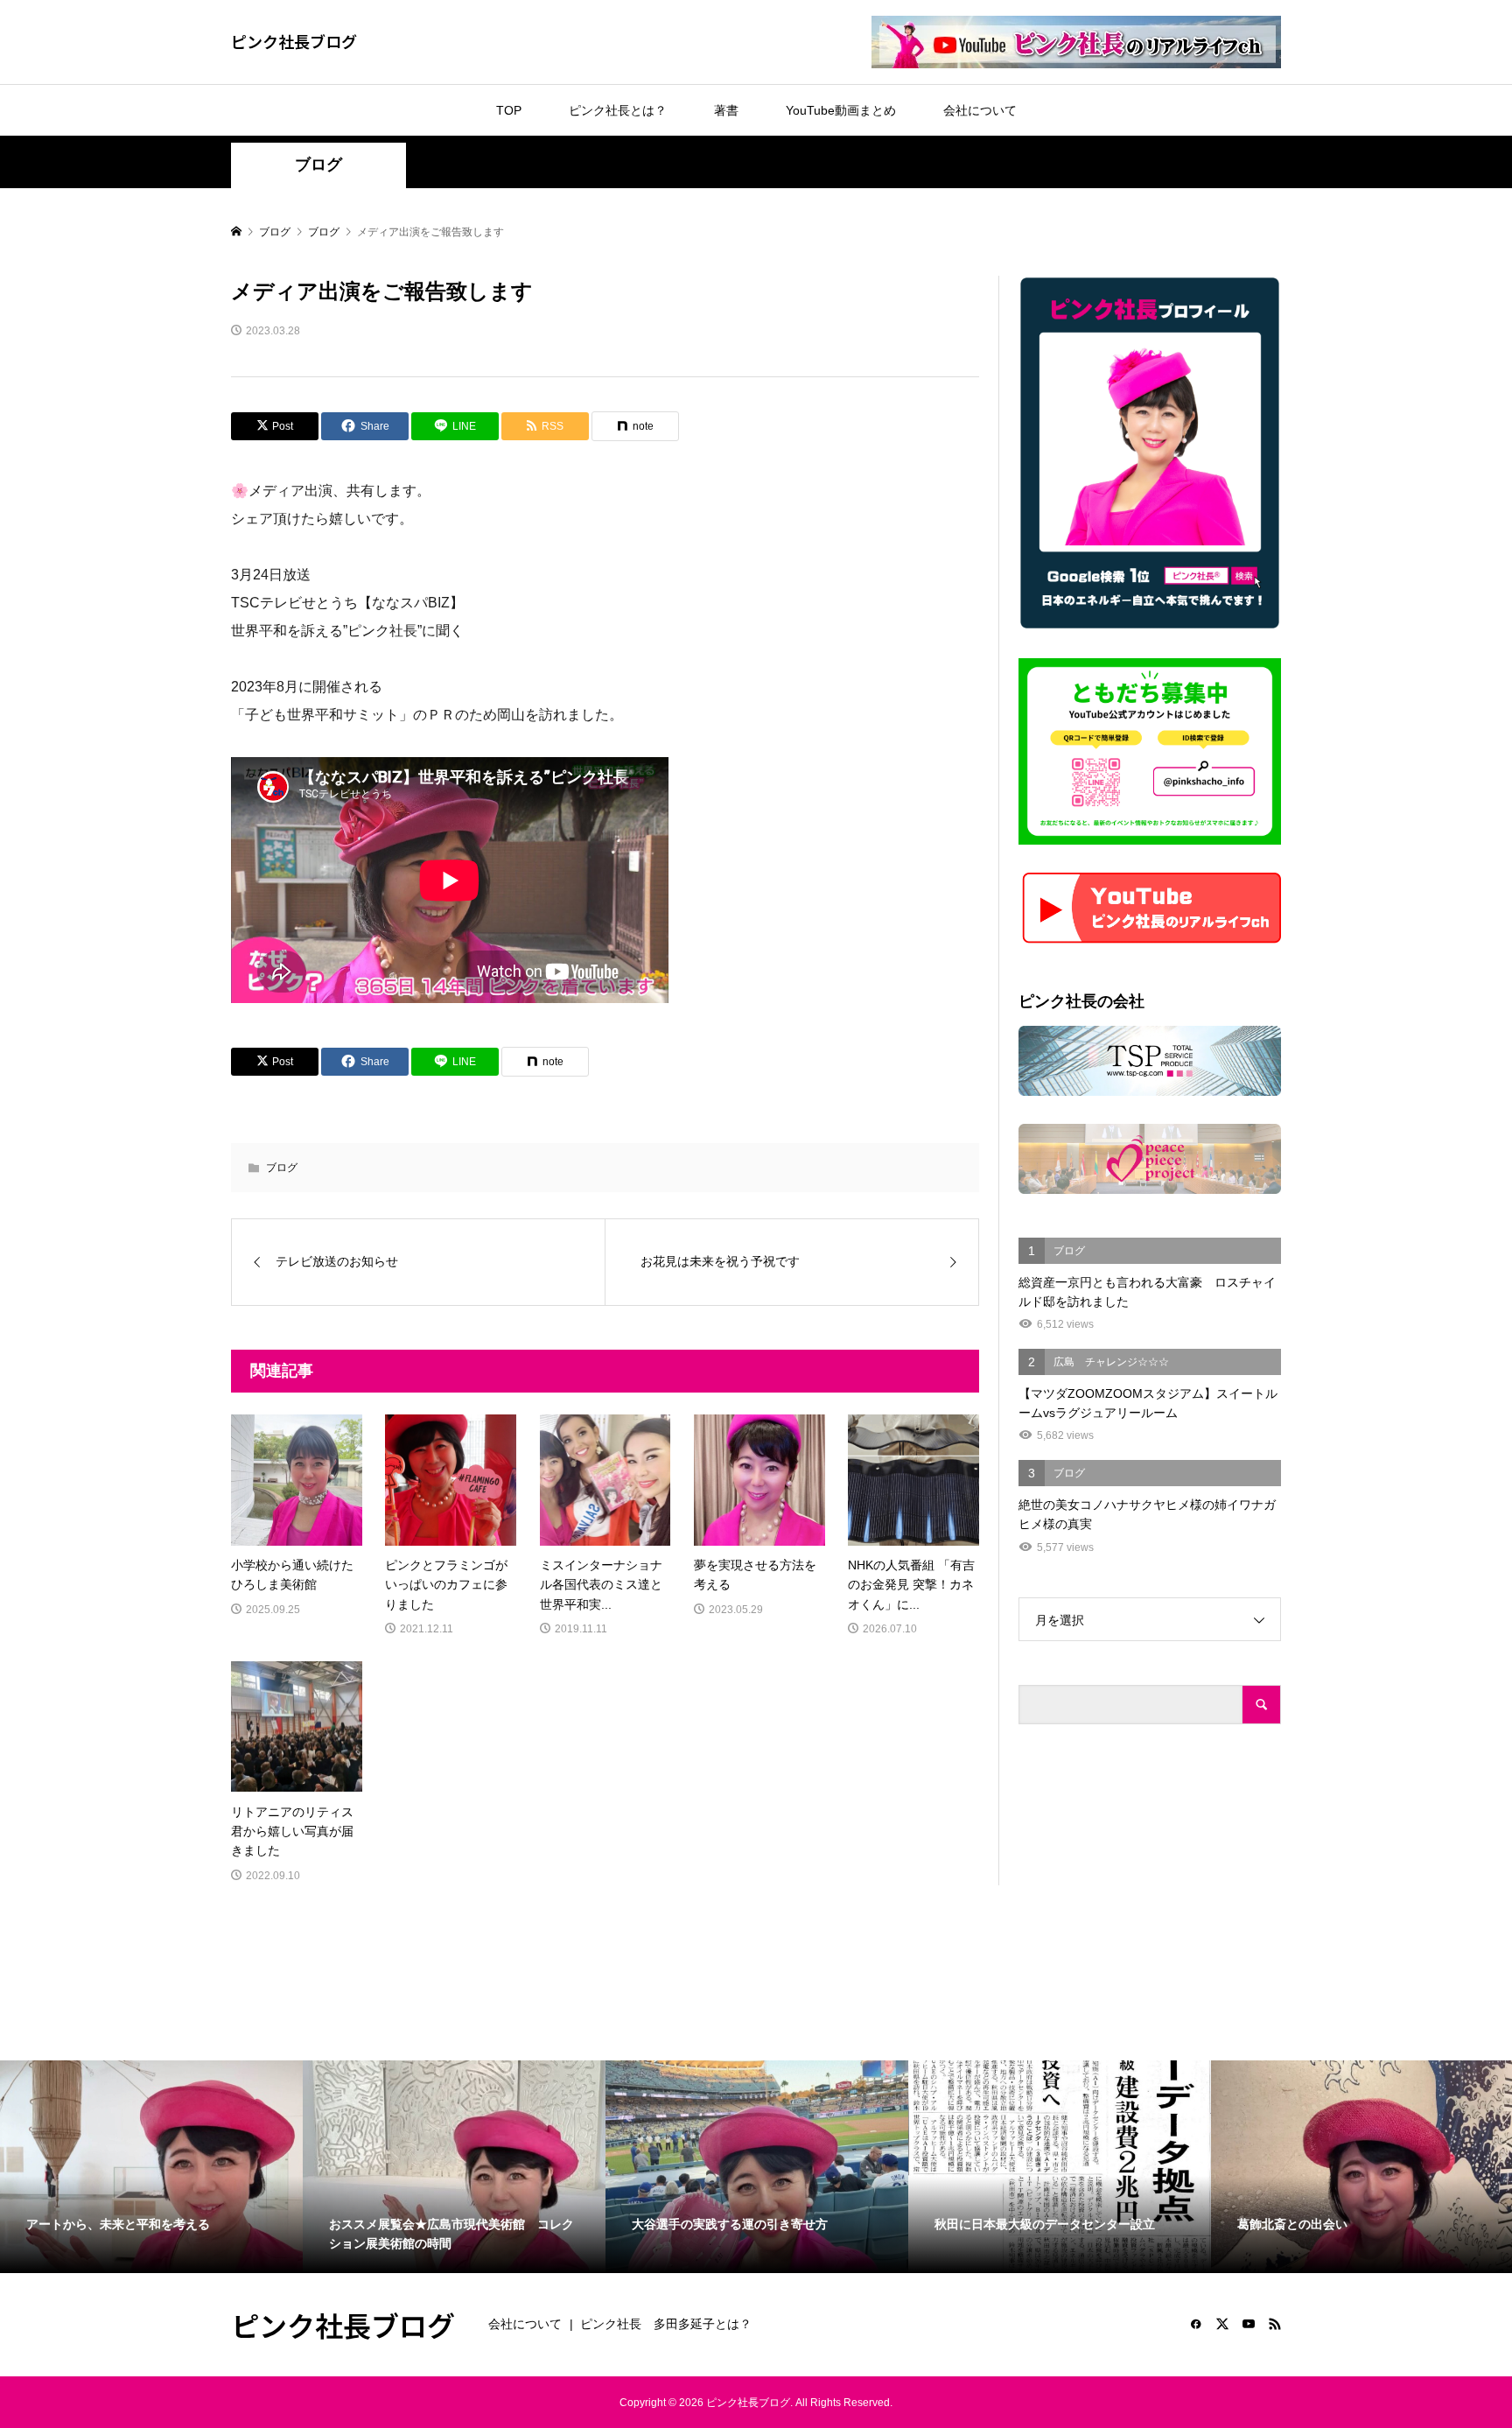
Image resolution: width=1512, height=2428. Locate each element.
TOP (509, 110)
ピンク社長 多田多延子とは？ (666, 2324)
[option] (151, 2166)
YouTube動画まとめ (841, 110)
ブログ (318, 165)
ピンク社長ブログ (294, 41)
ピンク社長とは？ (618, 110)
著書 (726, 110)
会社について (980, 110)
